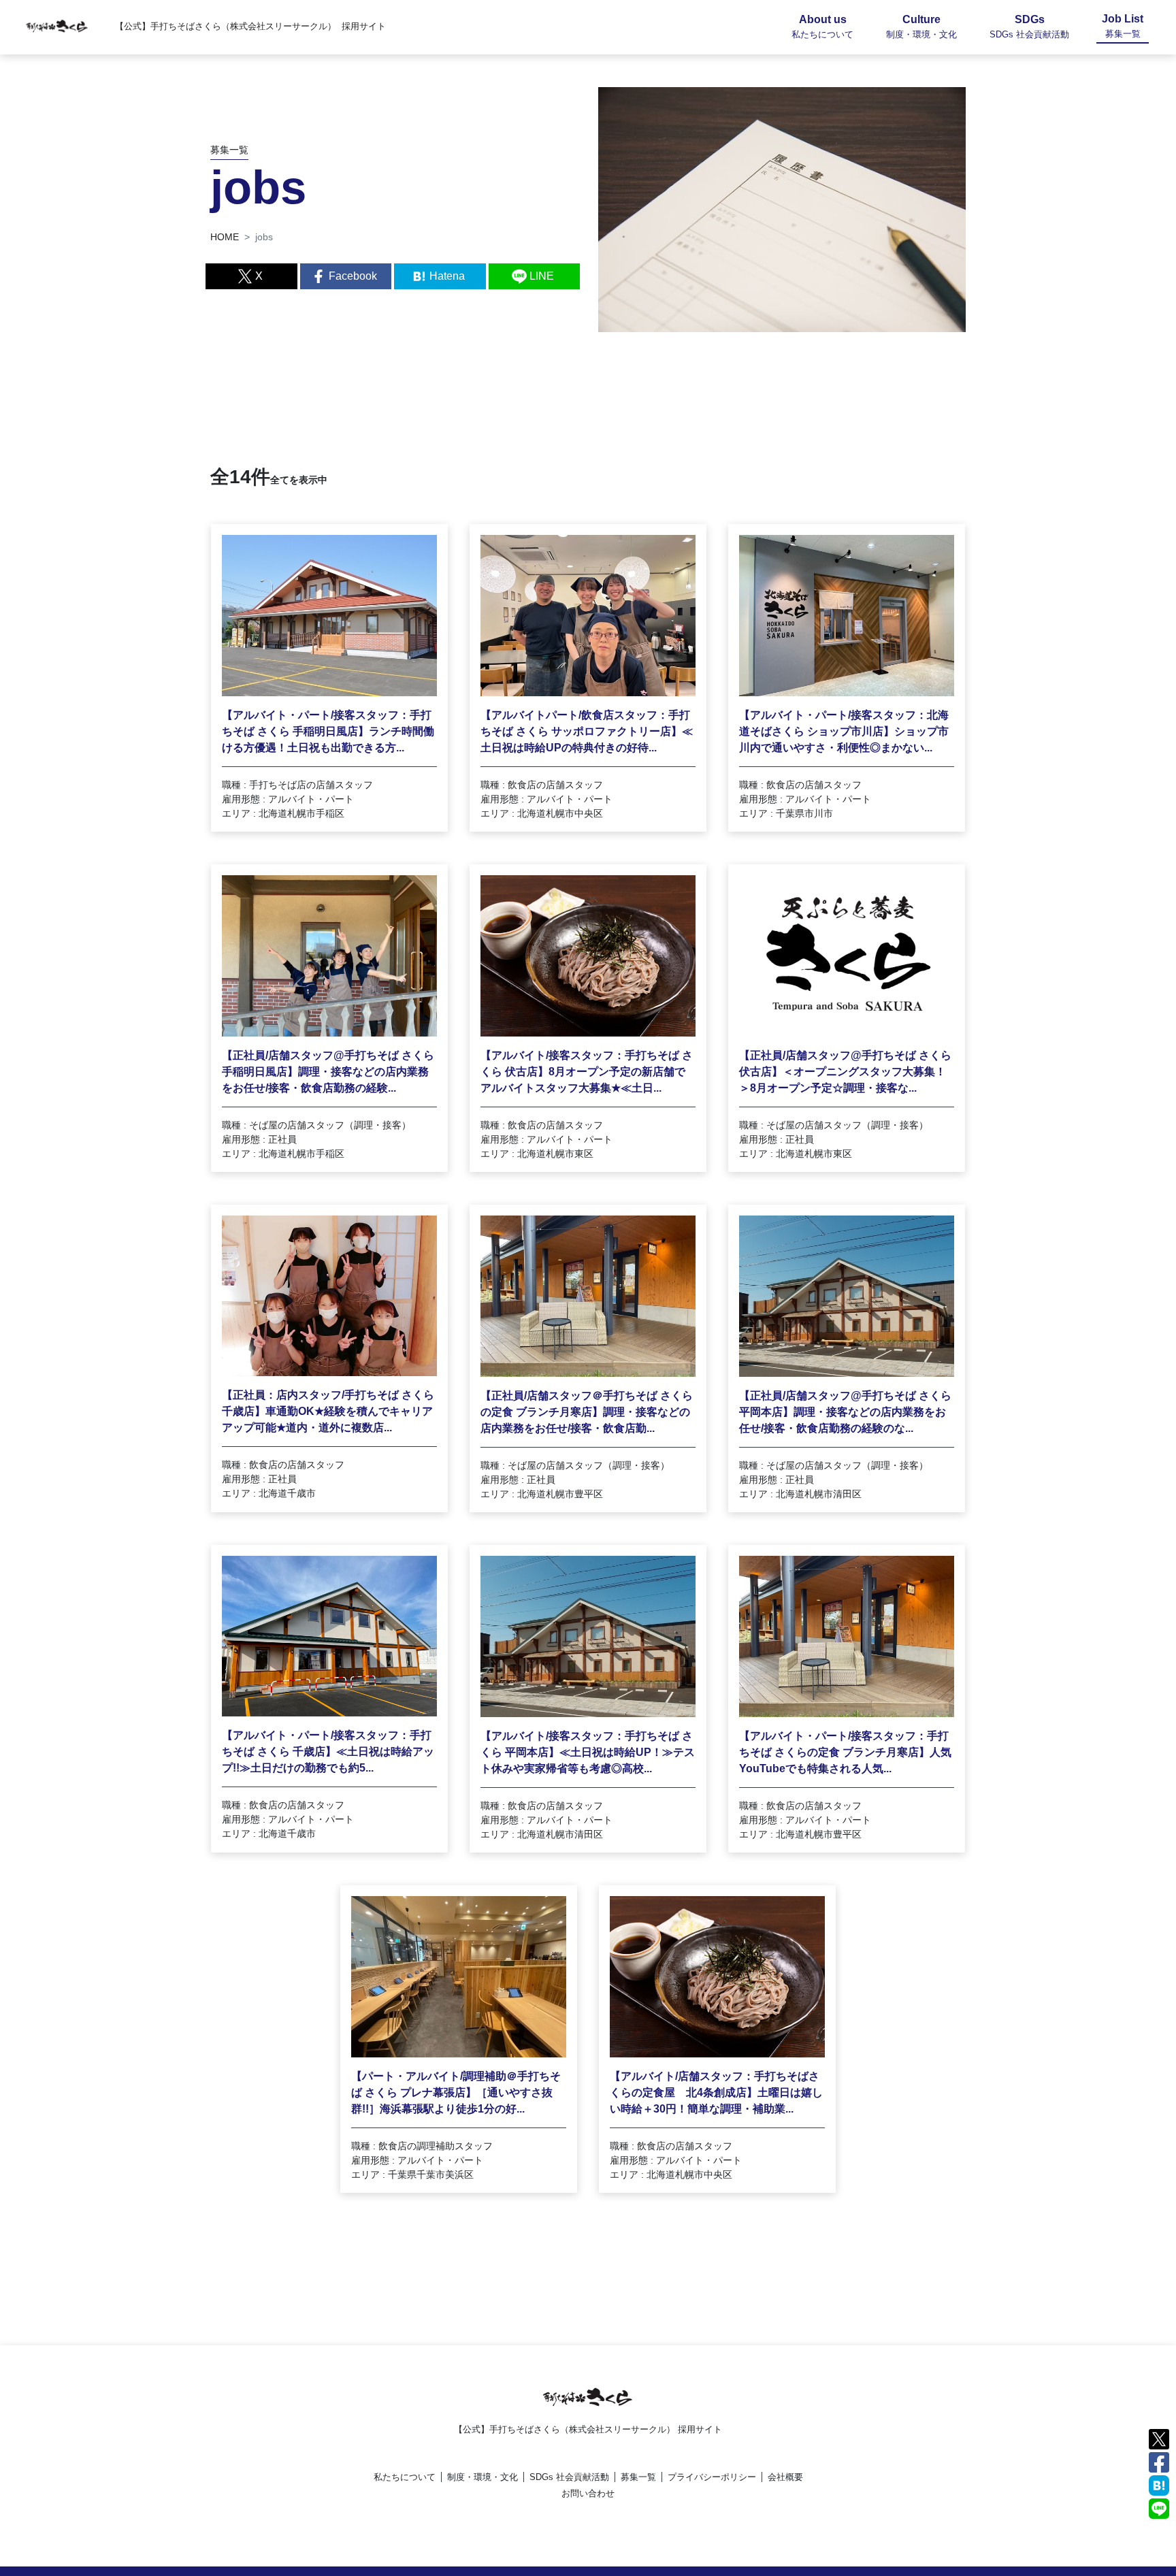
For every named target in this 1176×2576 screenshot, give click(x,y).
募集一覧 (638, 2477)
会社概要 (785, 2477)
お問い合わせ (588, 2493)
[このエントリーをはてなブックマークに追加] (1159, 2484)
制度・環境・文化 (483, 2477)
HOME (225, 237)
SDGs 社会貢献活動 (569, 2477)
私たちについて (405, 2477)
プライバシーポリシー (712, 2477)
